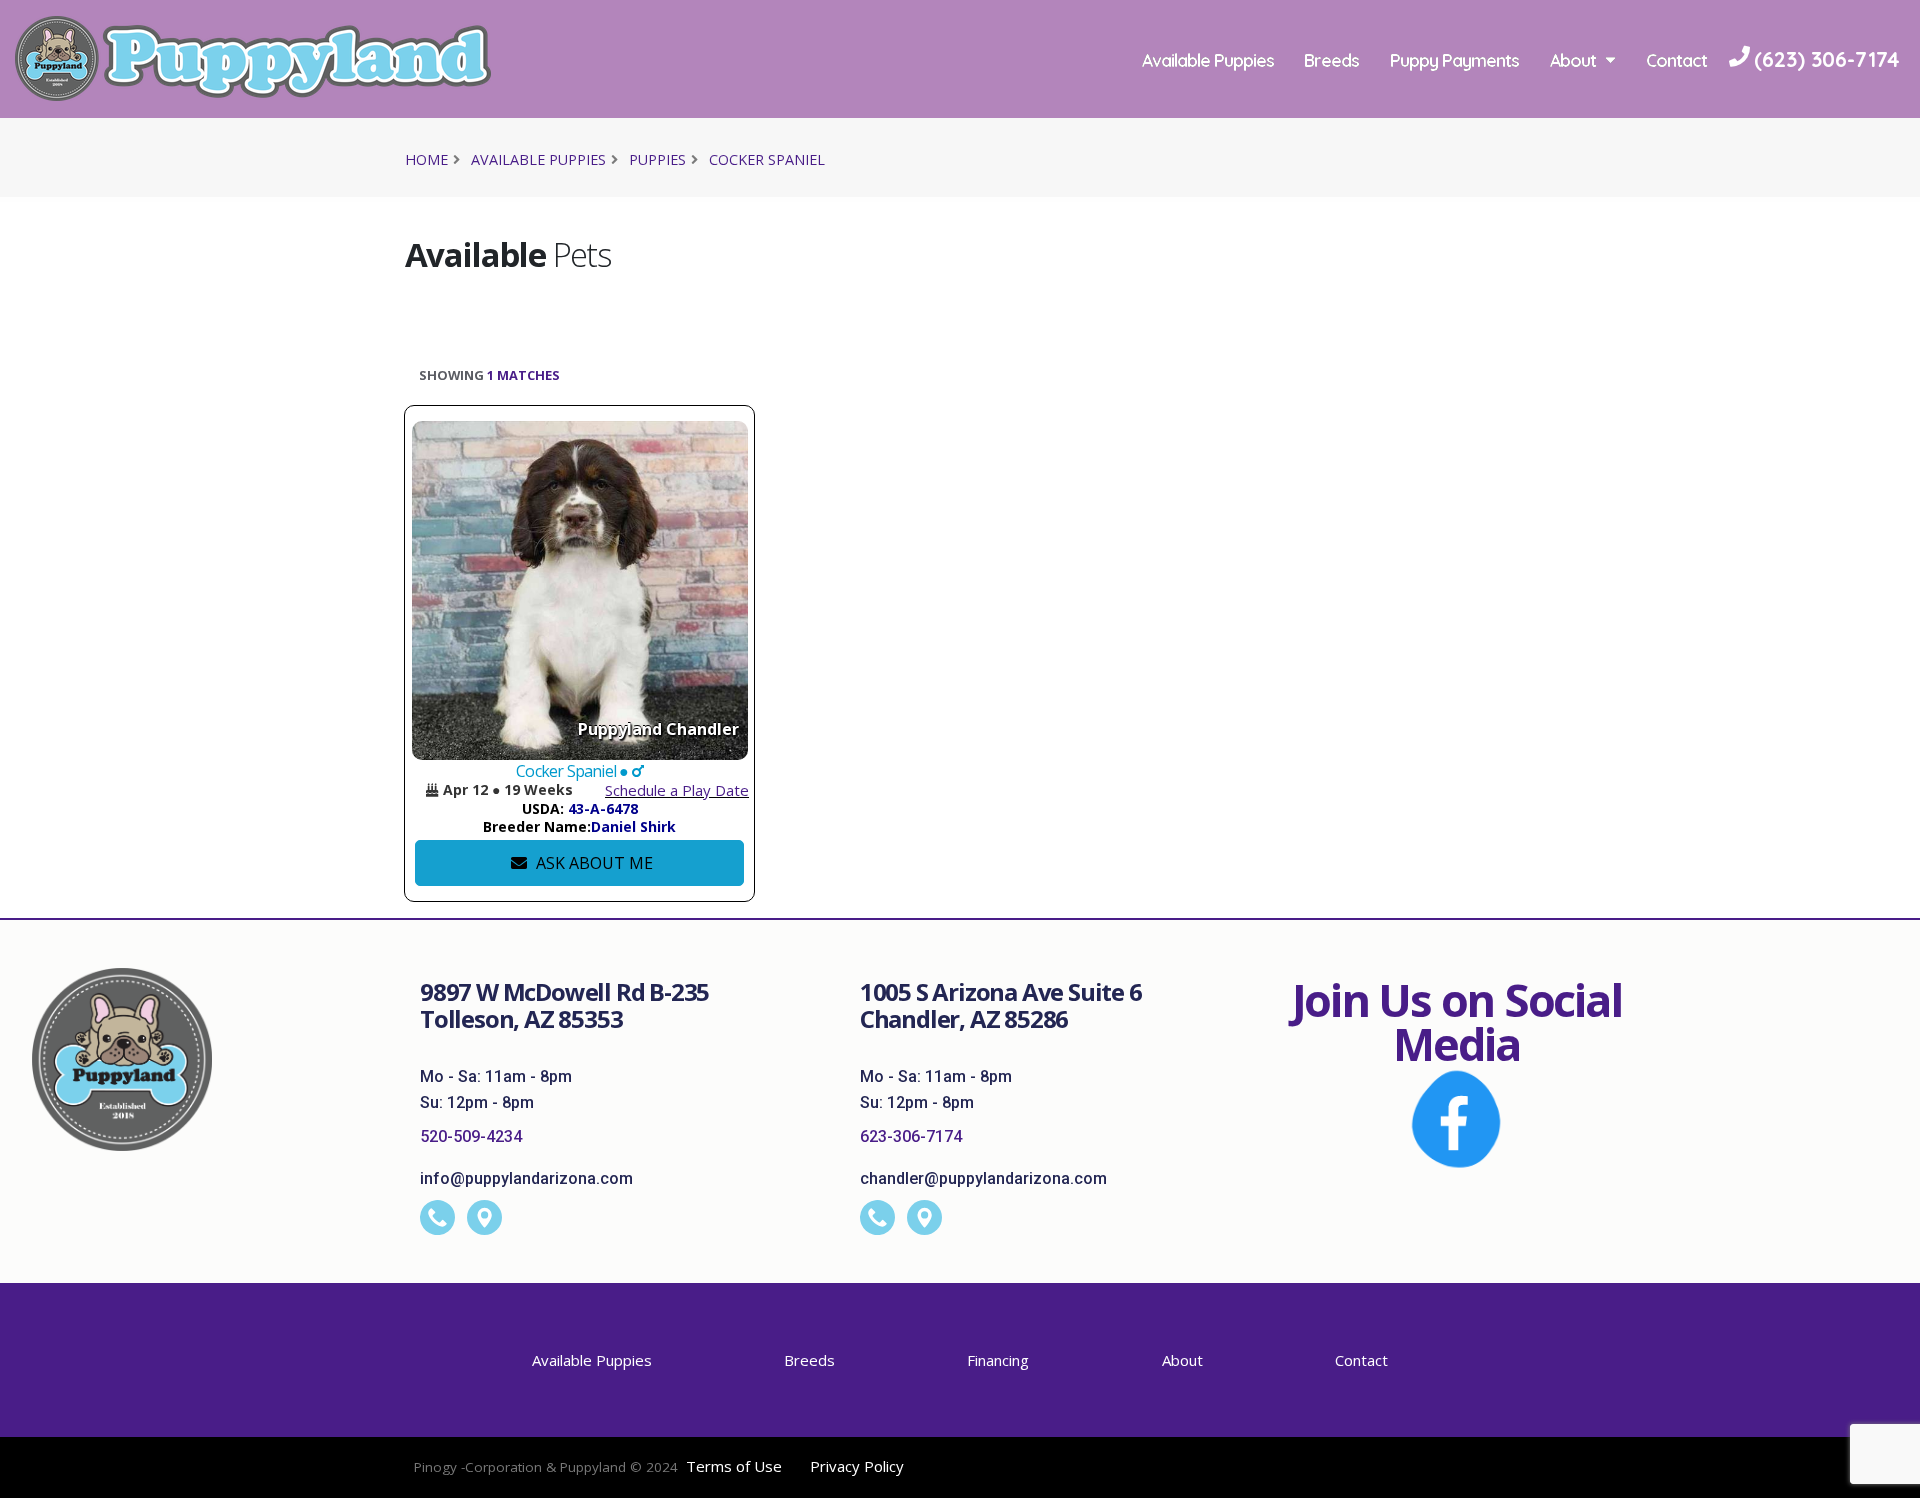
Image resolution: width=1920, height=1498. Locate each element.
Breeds (1331, 60)
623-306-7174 (911, 1136)
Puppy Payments (1454, 60)
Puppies (657, 159)
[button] (432, 790)
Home (426, 159)
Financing (998, 1360)
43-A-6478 (603, 808)
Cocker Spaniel (767, 159)
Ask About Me (592, 863)
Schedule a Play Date (677, 790)
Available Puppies (1208, 60)
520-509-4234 (471, 1136)
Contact (1676, 60)
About (1573, 60)
